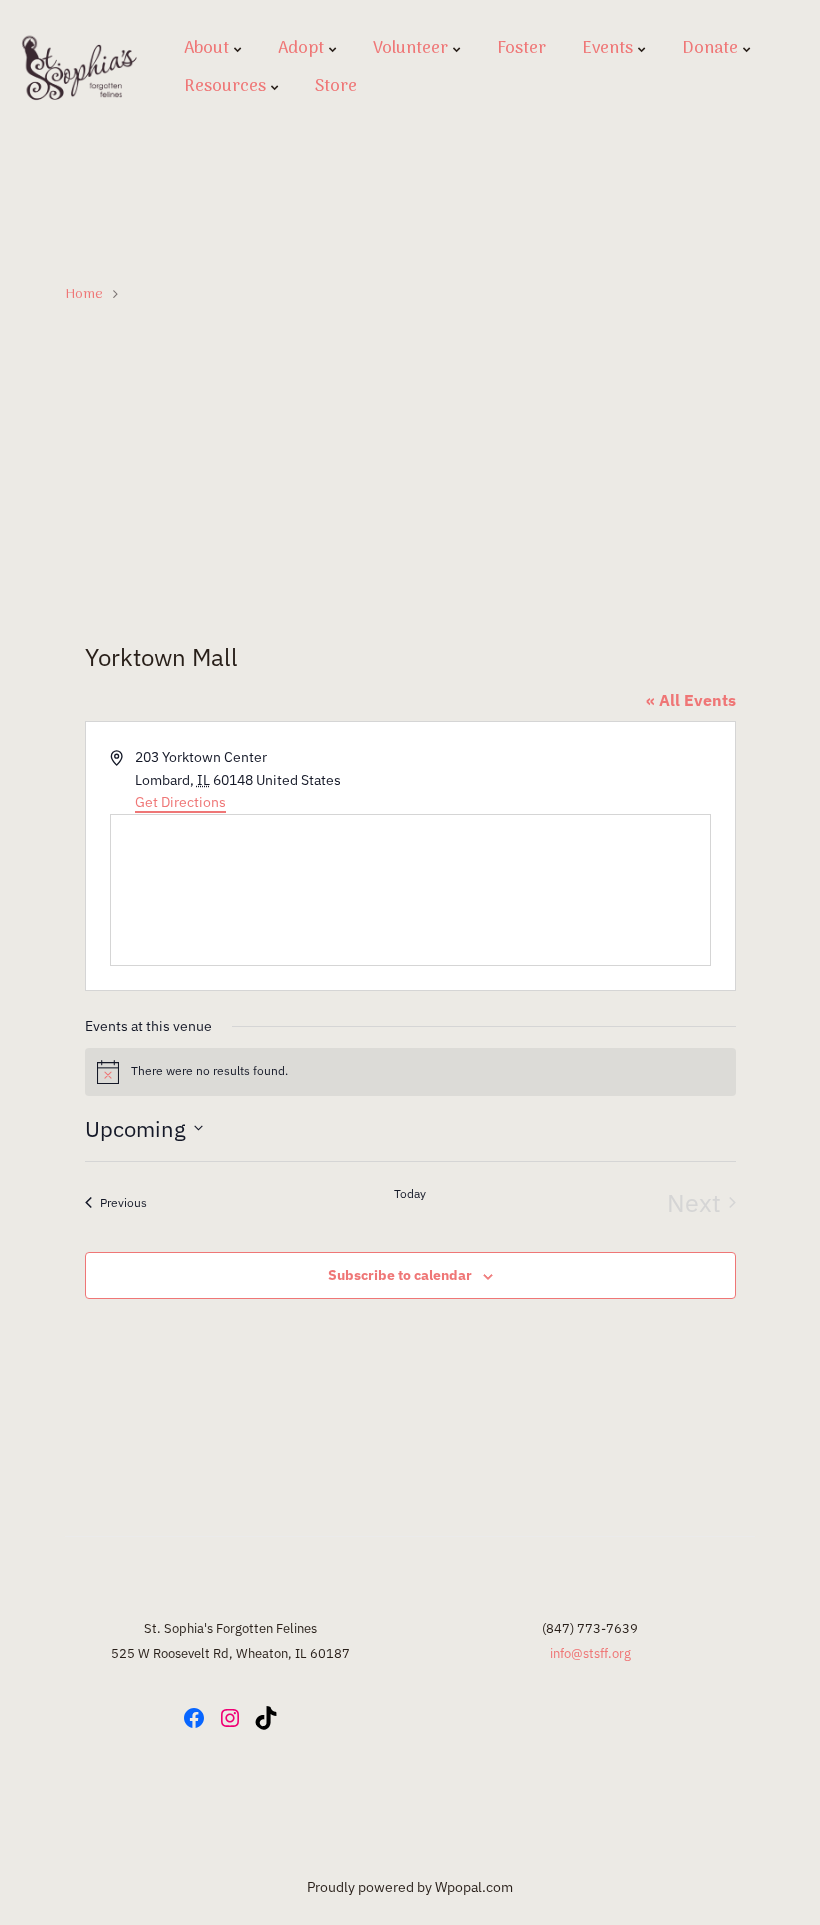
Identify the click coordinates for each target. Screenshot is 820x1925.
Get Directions (180, 802)
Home (84, 294)
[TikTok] (266, 1718)
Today (410, 1193)
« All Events (691, 700)
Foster (521, 49)
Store (336, 87)
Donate (710, 49)
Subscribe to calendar (400, 1275)
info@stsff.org (590, 1653)
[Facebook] (194, 1718)
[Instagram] (230, 1718)
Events (607, 49)
